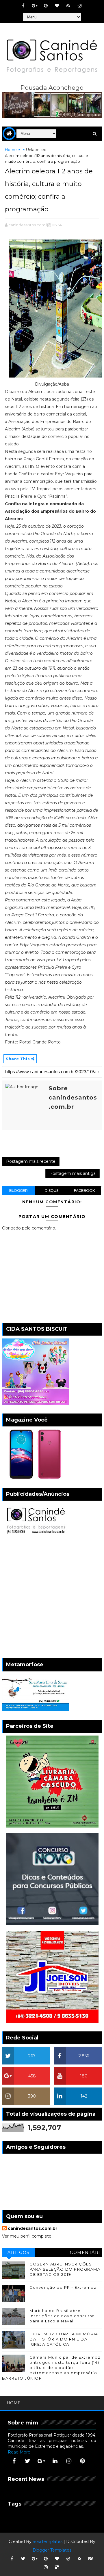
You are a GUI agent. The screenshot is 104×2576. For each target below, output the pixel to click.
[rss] (68, 6)
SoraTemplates (48, 2541)
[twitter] (28, 2461)
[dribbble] (68, 2559)
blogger (18, 1191)
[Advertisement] (52, 1598)
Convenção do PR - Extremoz (63, 2287)
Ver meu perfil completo (27, 2236)
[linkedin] (55, 2461)
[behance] (91, 2559)
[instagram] (79, 6)
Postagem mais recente (31, 1161)
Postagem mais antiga (73, 1173)
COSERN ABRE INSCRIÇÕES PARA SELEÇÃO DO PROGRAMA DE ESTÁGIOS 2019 (65, 2269)
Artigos (19, 2253)
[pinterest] (46, 6)
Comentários (85, 2254)
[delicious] (57, 2567)
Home (11, 150)
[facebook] (23, 6)
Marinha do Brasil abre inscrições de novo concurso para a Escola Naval (62, 2316)
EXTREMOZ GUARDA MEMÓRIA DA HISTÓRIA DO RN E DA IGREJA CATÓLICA (64, 2339)
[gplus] (34, 6)
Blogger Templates (52, 2550)
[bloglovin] (57, 6)
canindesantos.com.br (32, 2228)
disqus (52, 1191)
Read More (19, 2452)
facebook (84, 1191)
